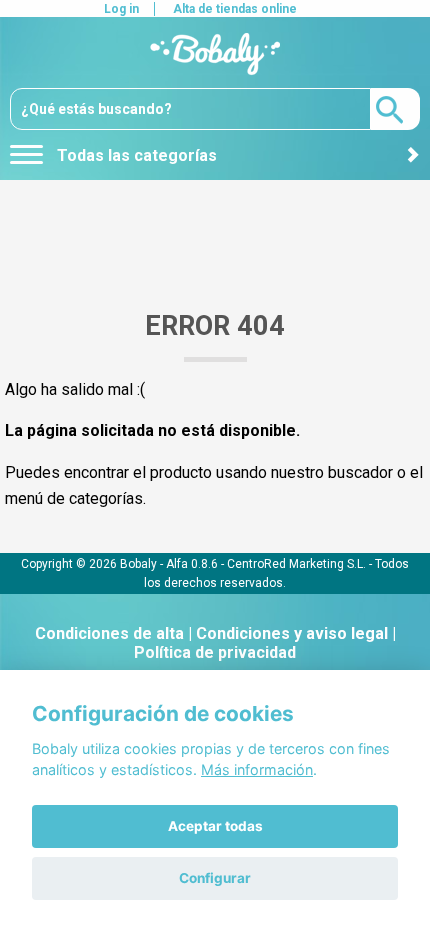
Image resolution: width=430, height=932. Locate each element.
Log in (121, 9)
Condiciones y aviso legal (292, 633)
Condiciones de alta (109, 633)
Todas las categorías (135, 155)
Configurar (215, 878)
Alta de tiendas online (235, 9)
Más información (257, 769)
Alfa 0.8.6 (192, 563)
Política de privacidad (215, 652)
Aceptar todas (215, 826)
